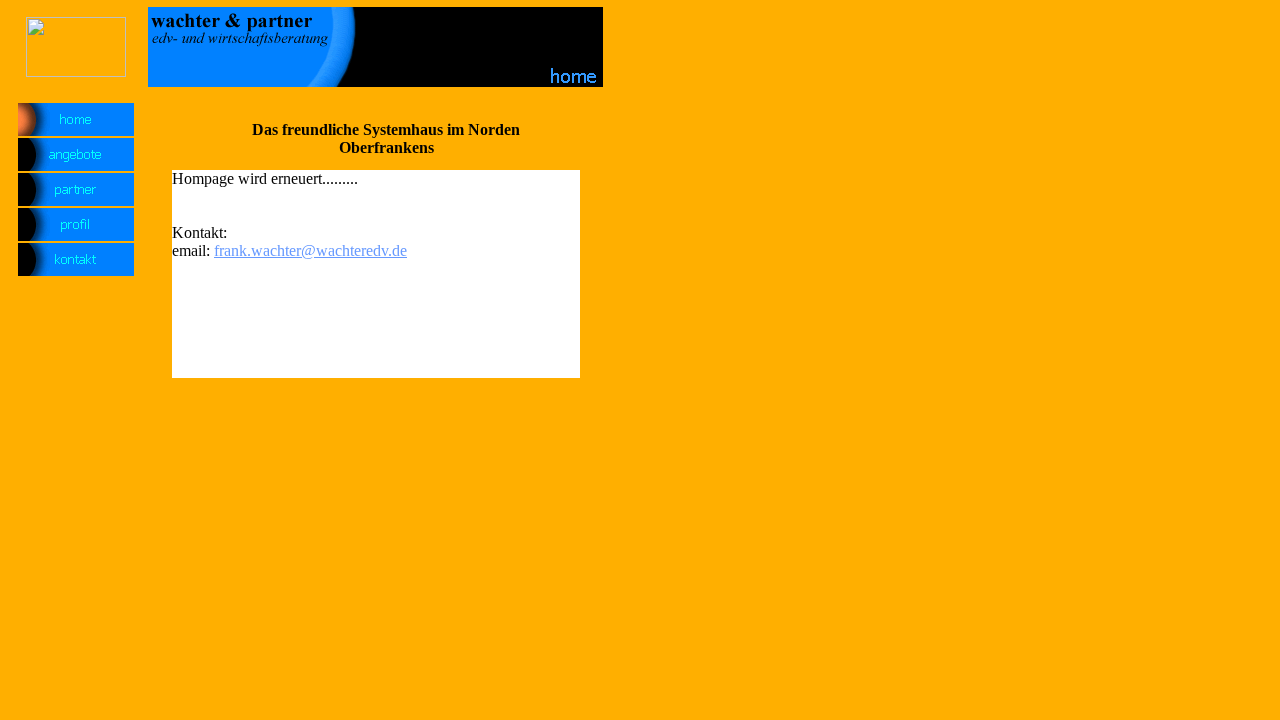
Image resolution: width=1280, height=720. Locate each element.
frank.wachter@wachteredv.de (310, 250)
